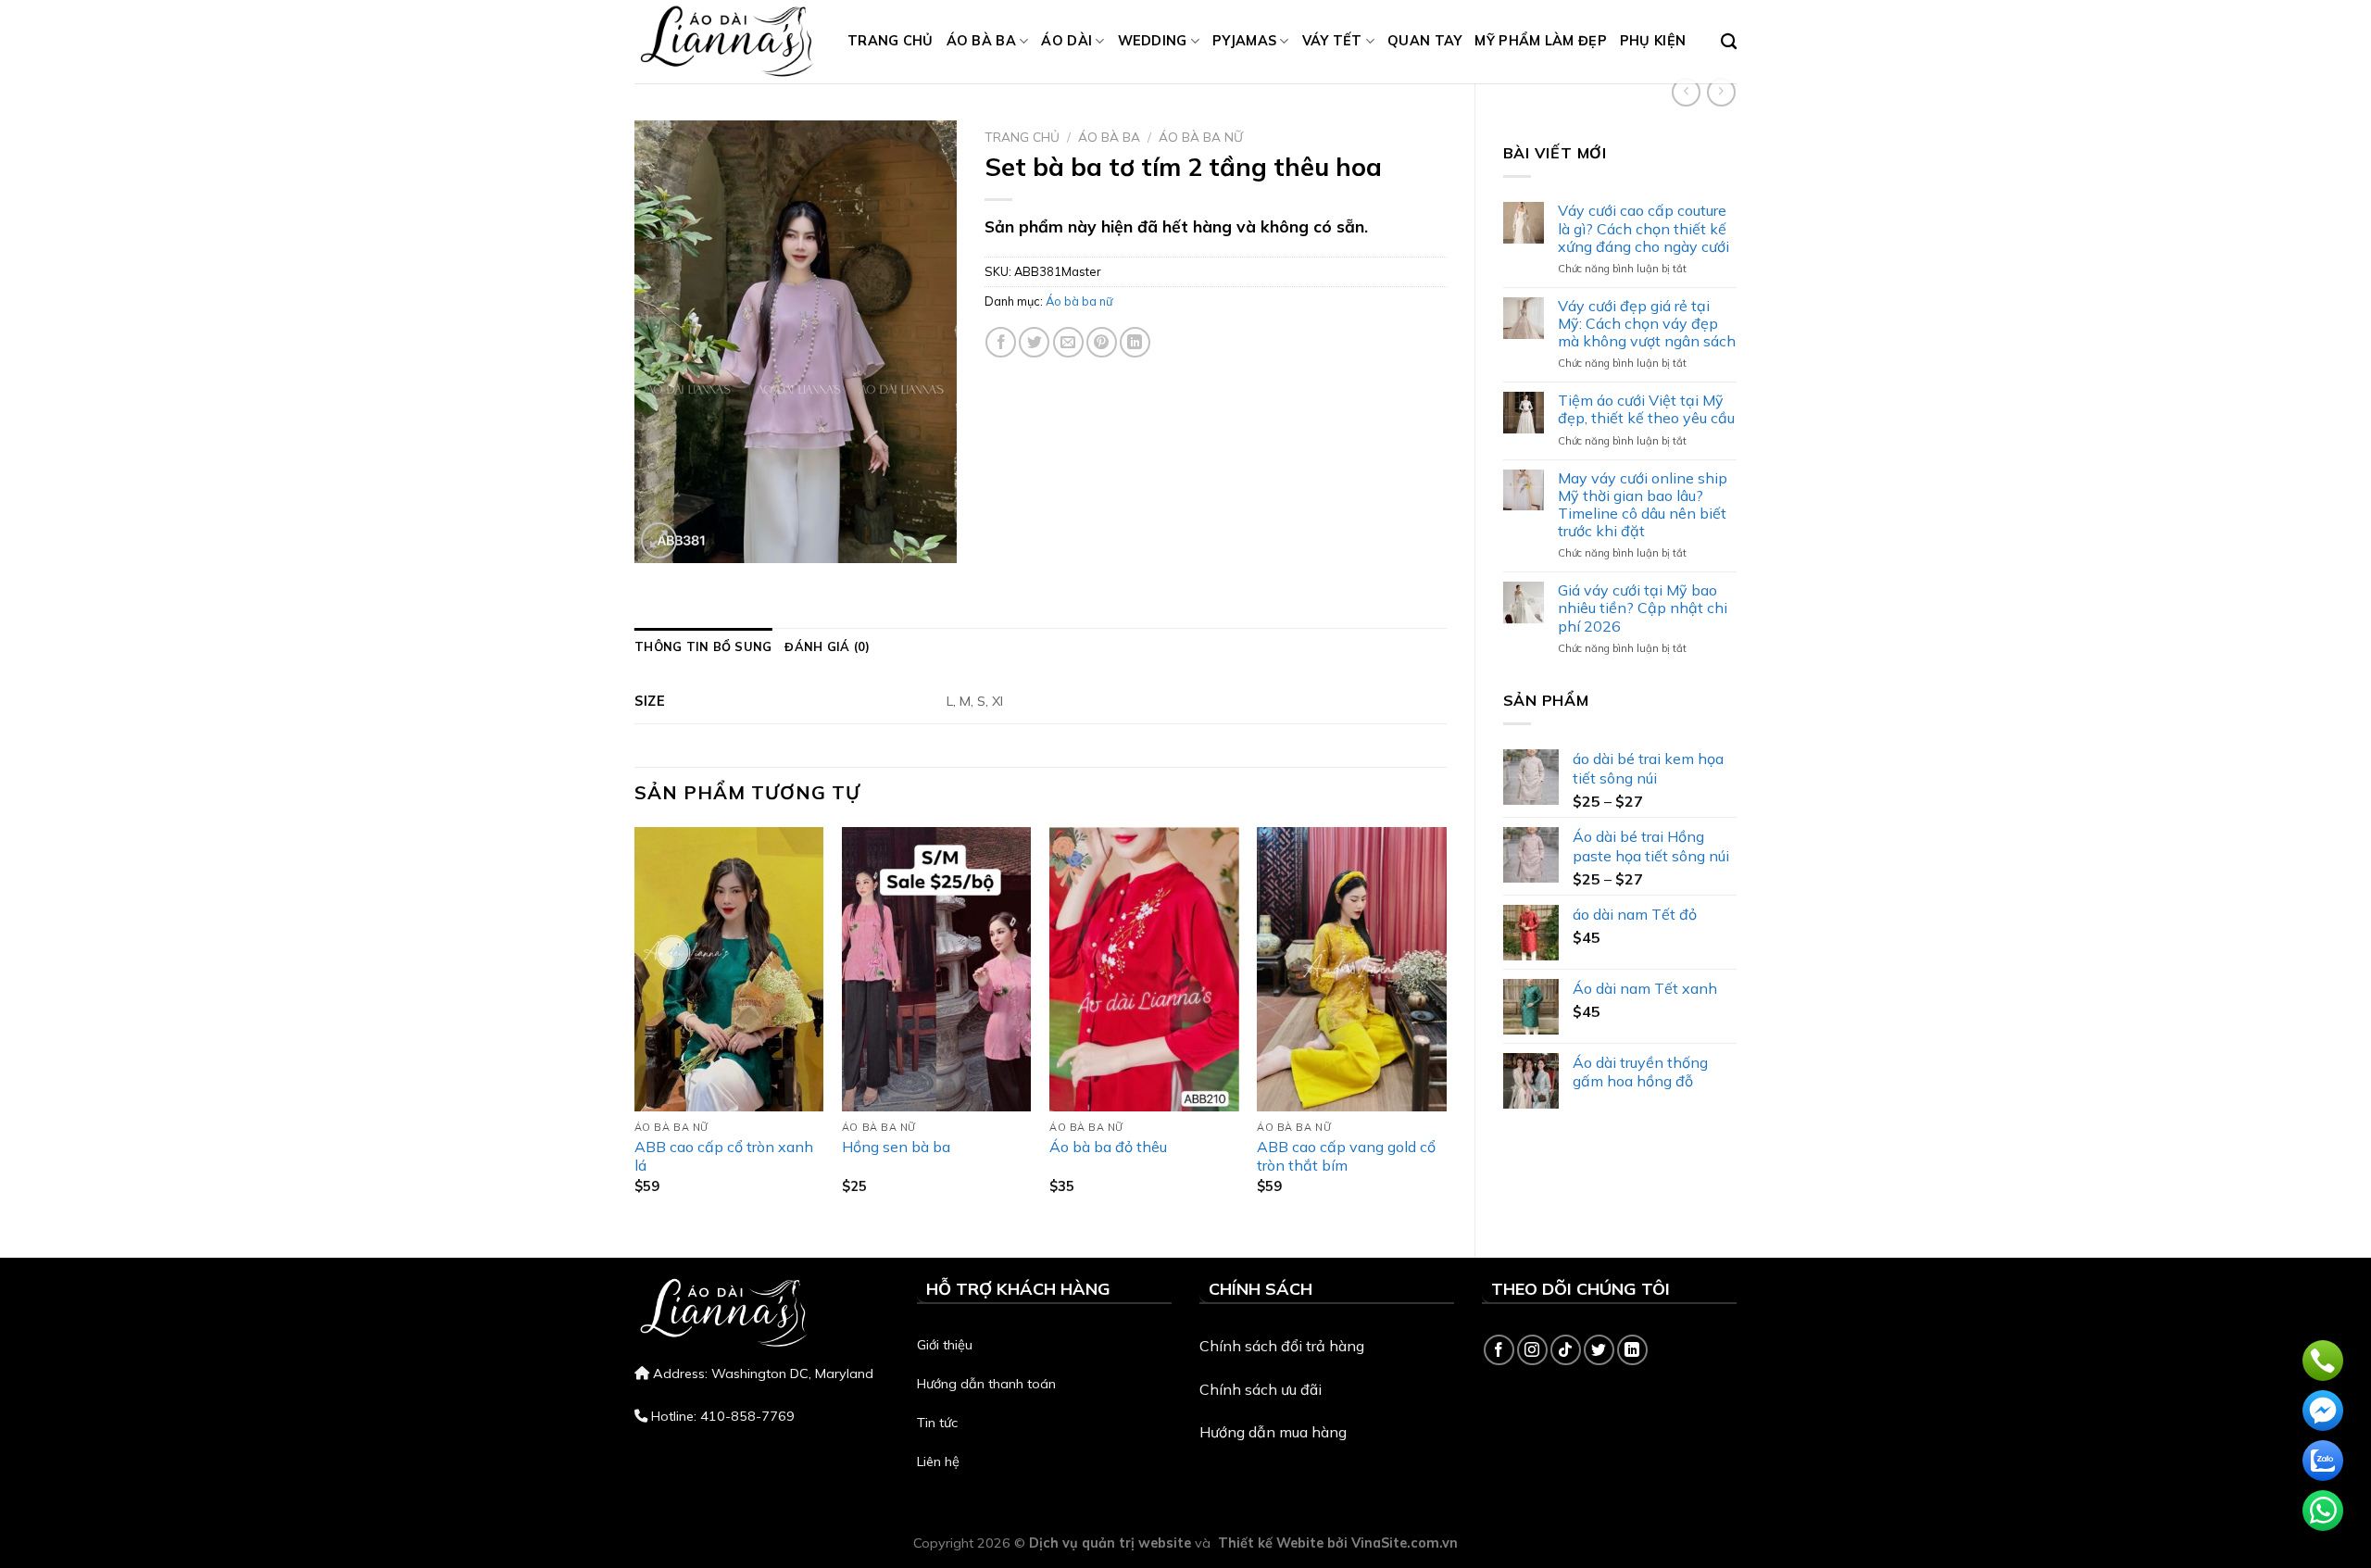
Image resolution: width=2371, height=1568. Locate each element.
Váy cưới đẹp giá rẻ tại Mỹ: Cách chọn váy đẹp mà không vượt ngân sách (1647, 324)
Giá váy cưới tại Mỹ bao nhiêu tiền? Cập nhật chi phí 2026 (1643, 608)
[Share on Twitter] (1034, 342)
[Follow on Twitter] (1599, 1350)
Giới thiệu (945, 1345)
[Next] (1446, 1026)
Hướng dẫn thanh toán (986, 1384)
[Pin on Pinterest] (1102, 342)
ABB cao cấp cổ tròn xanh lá (724, 1156)
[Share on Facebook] (1001, 342)
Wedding (1153, 41)
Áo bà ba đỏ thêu (1108, 1147)
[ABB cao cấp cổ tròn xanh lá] (729, 969)
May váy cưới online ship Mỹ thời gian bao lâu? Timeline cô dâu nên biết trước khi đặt (1643, 505)
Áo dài (1066, 41)
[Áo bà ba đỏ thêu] (1144, 969)
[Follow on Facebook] (1499, 1350)
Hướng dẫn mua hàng (1273, 1432)
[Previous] (635, 1026)
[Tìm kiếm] (1729, 42)
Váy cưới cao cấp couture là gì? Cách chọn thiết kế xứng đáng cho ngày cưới (1643, 228)
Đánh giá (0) (827, 646)
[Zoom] (659, 540)
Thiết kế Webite (1271, 1543)
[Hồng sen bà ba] (937, 969)
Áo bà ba (981, 41)
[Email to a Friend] (1068, 342)
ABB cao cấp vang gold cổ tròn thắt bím (1346, 1156)
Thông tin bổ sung (703, 646)
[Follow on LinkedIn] (1632, 1350)
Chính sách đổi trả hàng (1282, 1346)
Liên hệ (938, 1461)
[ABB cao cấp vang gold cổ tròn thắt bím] (1352, 969)
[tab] (703, 646)
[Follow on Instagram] (1532, 1350)
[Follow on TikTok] (1566, 1350)
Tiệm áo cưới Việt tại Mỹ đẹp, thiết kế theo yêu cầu (1646, 409)
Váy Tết (1332, 41)
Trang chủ (891, 41)
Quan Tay (1424, 41)
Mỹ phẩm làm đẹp (1540, 41)
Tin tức (937, 1423)
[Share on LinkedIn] (1135, 342)
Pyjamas (1244, 41)
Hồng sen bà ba (896, 1147)
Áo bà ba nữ (1201, 137)
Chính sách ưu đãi (1261, 1389)
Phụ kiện (1653, 41)
